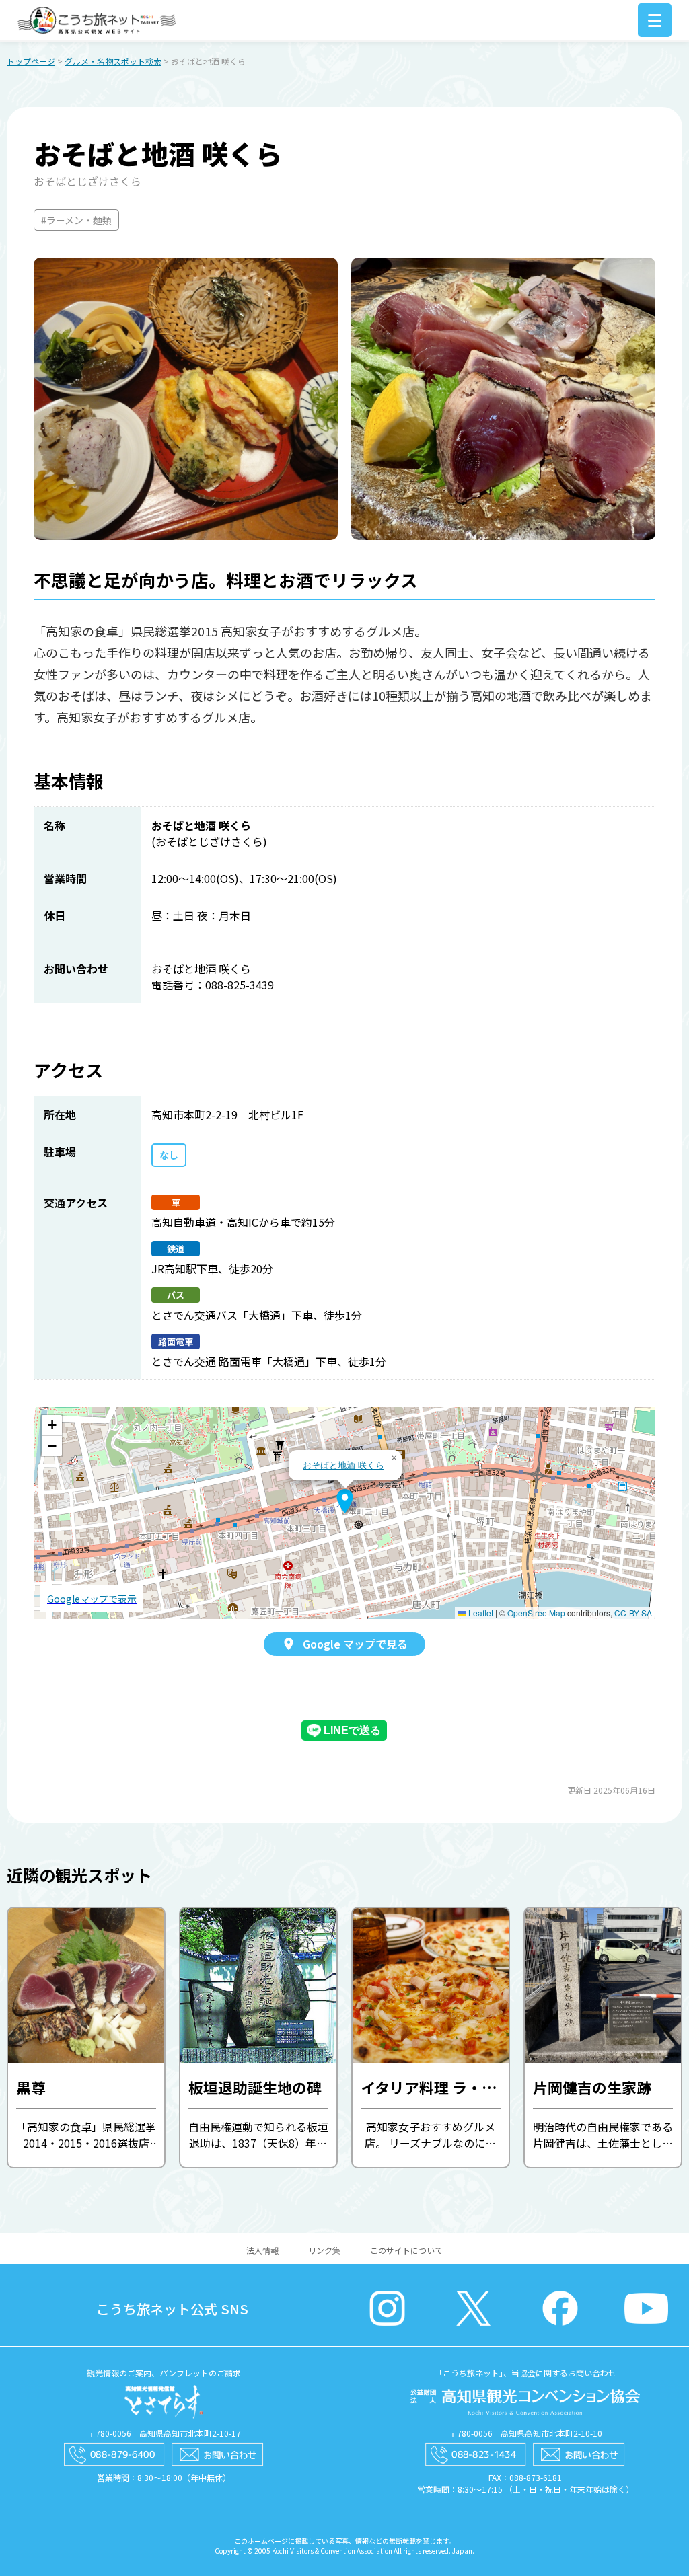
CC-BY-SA (633, 1613)
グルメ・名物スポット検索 (113, 61)
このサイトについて (406, 2250)
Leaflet (480, 1613)
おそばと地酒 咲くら (343, 1465)
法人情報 (262, 2250)
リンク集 (324, 2250)
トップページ (31, 61)
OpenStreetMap (536, 1613)
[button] (345, 1501)
